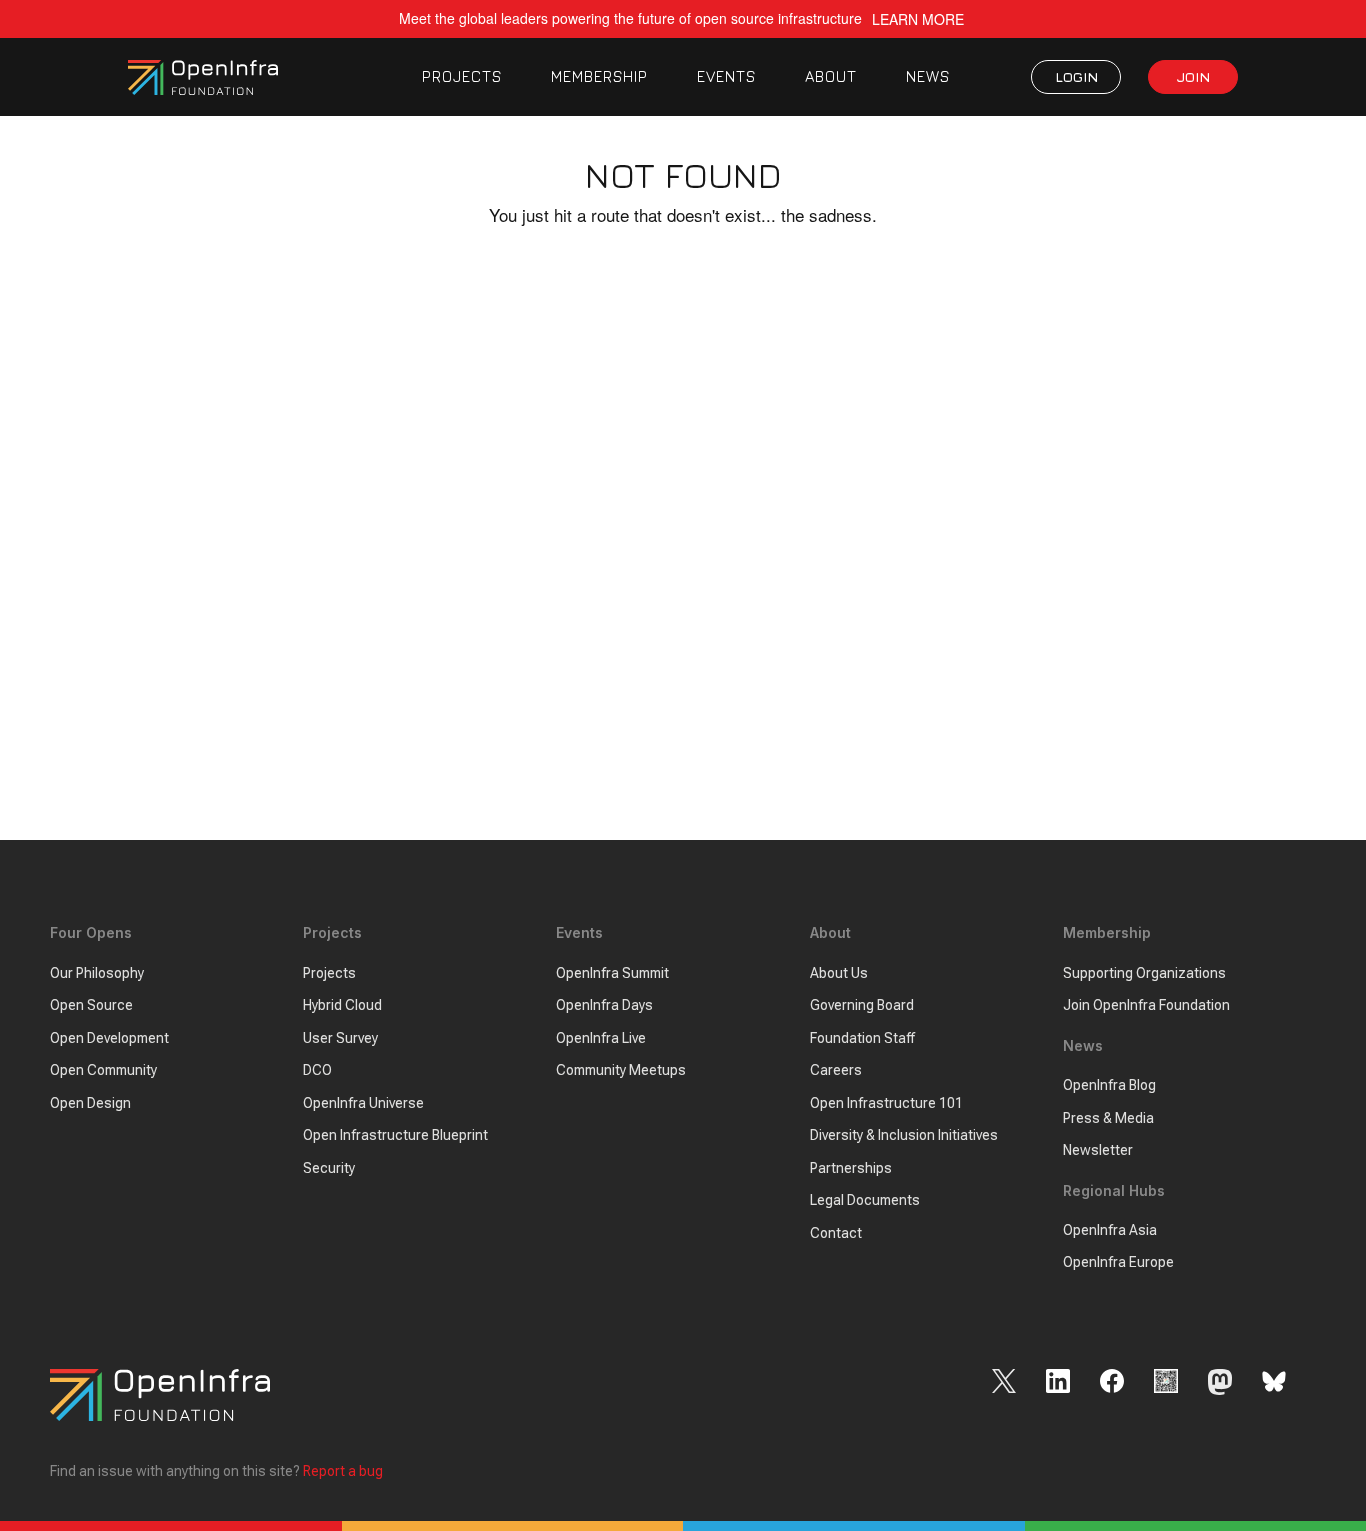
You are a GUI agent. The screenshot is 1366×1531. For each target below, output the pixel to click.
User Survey (340, 1038)
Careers (836, 1070)
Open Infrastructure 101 (886, 1103)
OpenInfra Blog (1109, 1085)
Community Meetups (621, 1070)
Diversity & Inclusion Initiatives (904, 1135)
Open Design (90, 1103)
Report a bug (343, 1471)
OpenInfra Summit (612, 973)
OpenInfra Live (601, 1038)
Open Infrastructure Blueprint (395, 1135)
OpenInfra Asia (1110, 1230)
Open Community (103, 1070)
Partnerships (851, 1168)
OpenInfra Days (604, 1005)
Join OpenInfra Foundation (1146, 1005)
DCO (317, 1070)
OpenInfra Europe (1118, 1262)
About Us (839, 973)
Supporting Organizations (1144, 973)
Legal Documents (865, 1200)
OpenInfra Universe (363, 1103)
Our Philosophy (97, 973)
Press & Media (1108, 1118)
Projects (329, 973)
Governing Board (862, 1005)
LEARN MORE (918, 19)
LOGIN (1076, 76)
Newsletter (1098, 1150)
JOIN (1193, 76)
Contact (836, 1233)
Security (329, 1168)
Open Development (109, 1038)
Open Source (91, 1005)
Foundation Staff (862, 1038)
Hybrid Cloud (342, 1005)
